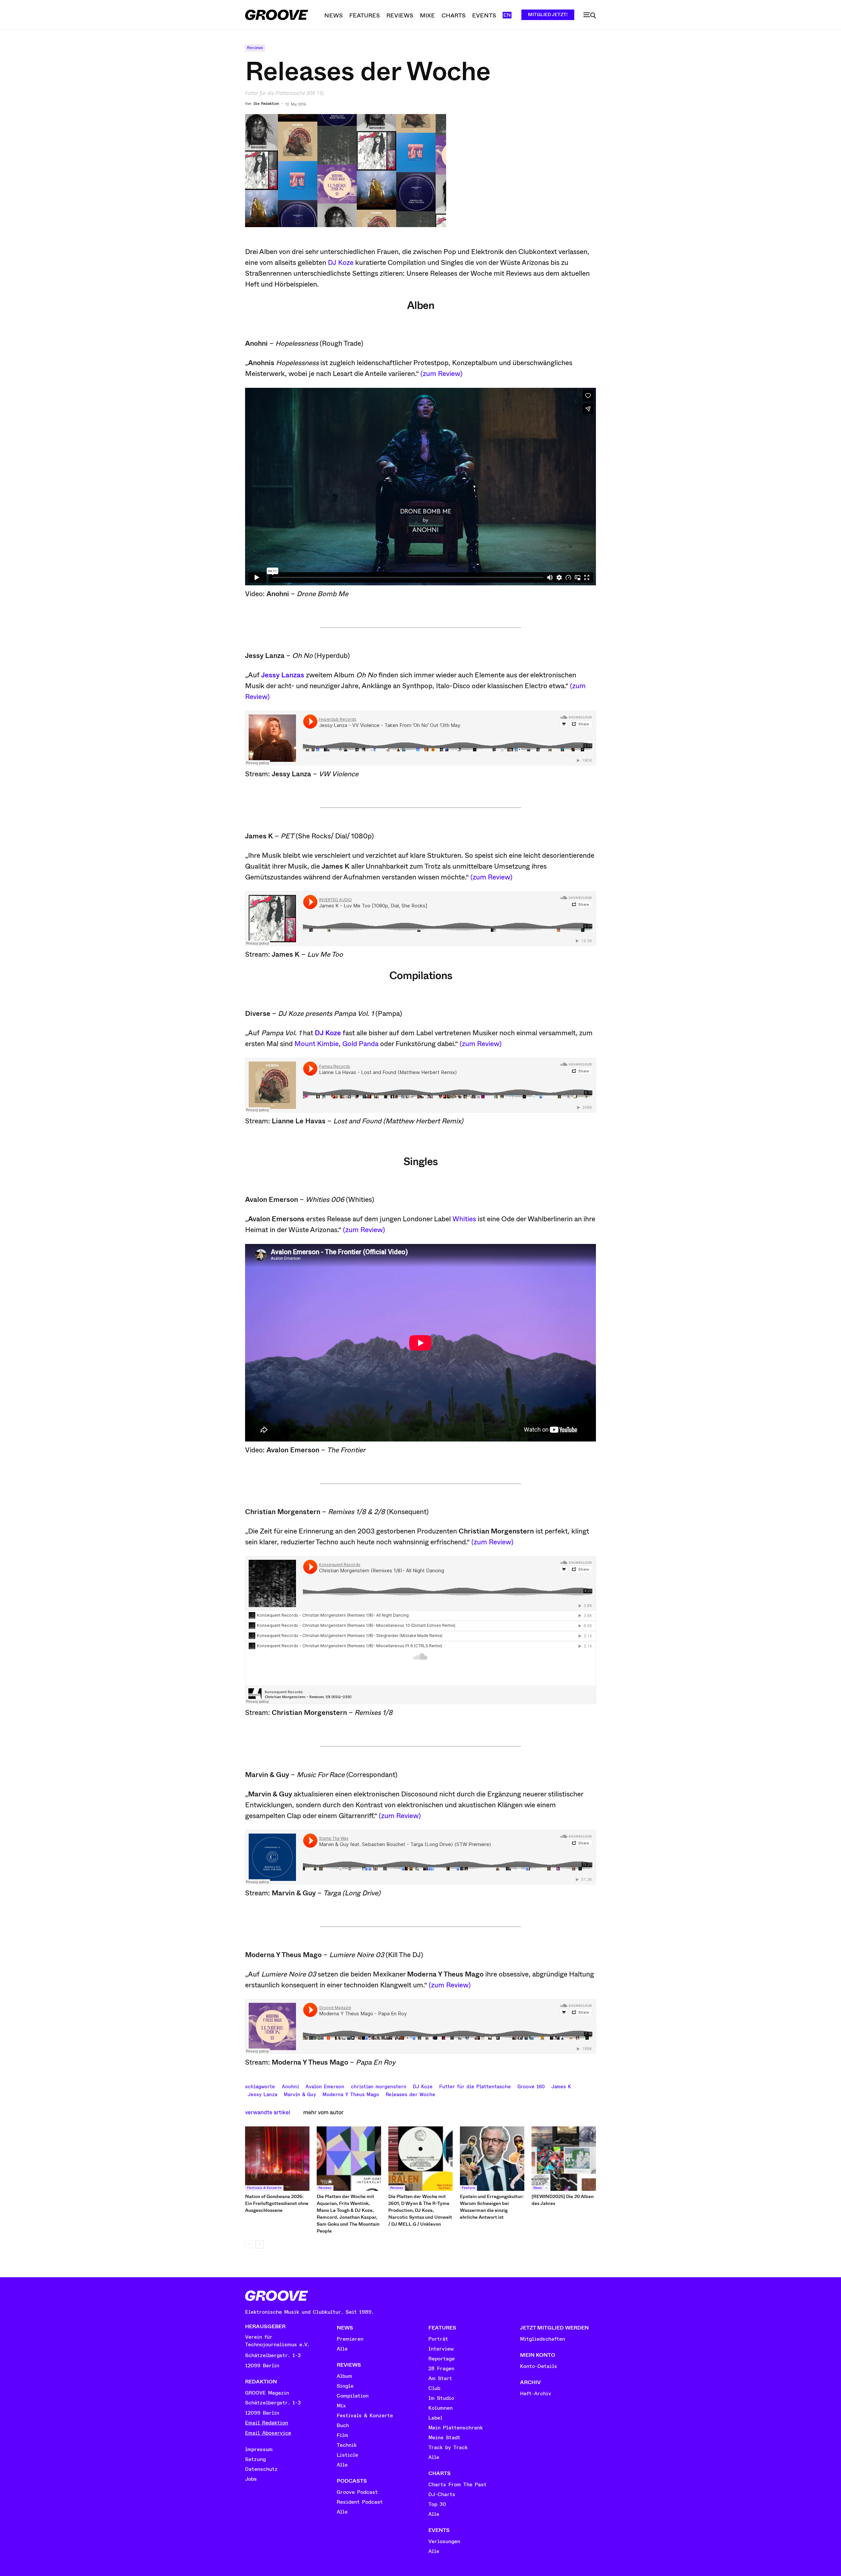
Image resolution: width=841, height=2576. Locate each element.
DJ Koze (341, 263)
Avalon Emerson (325, 2086)
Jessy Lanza (262, 2094)
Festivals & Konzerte (264, 2188)
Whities (464, 1219)
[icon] (590, 15)
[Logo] (277, 15)
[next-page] (260, 2244)
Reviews (255, 48)
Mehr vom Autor (323, 2112)
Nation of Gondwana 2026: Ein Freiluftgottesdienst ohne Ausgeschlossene (277, 2203)
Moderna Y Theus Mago (351, 2094)
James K (561, 2086)
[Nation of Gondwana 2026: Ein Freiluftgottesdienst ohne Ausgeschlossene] (277, 2159)
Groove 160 (531, 2086)
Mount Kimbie (317, 1044)
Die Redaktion (266, 104)
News (538, 2188)
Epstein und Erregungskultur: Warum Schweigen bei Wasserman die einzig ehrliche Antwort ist (492, 2207)
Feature (468, 2188)
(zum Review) (442, 374)
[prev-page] (249, 2244)
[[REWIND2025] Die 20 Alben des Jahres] (564, 2159)
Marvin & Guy (300, 2094)
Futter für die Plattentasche (475, 2086)
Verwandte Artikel (268, 2112)
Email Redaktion (267, 2423)
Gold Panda (360, 1044)
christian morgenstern (379, 2086)
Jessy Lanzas (283, 675)
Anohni (290, 2086)
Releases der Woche (410, 2094)
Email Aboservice (268, 2433)
